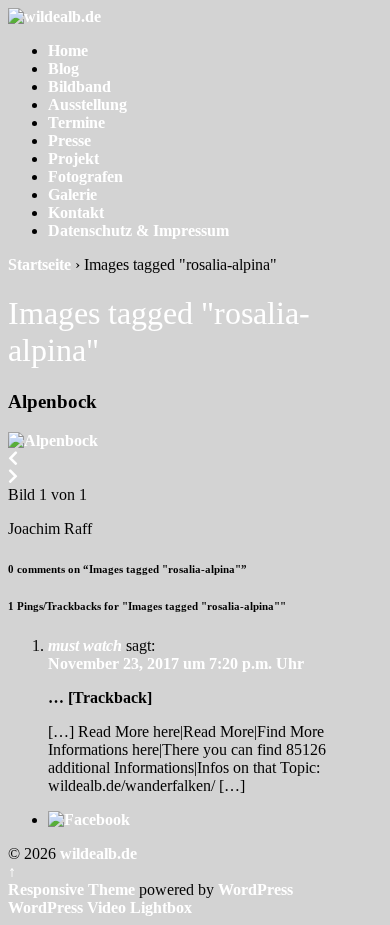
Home (68, 50)
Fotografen (85, 176)
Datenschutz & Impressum (138, 230)
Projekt (73, 158)
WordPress (255, 889)
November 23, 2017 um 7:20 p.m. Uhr (176, 663)
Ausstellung (87, 104)
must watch (85, 645)
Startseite (39, 264)
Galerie (72, 194)
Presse (69, 140)
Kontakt (76, 212)
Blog (63, 68)
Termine (76, 122)
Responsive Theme (71, 889)
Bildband (79, 86)
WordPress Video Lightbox (100, 907)
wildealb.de (96, 853)
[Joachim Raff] (53, 440)
